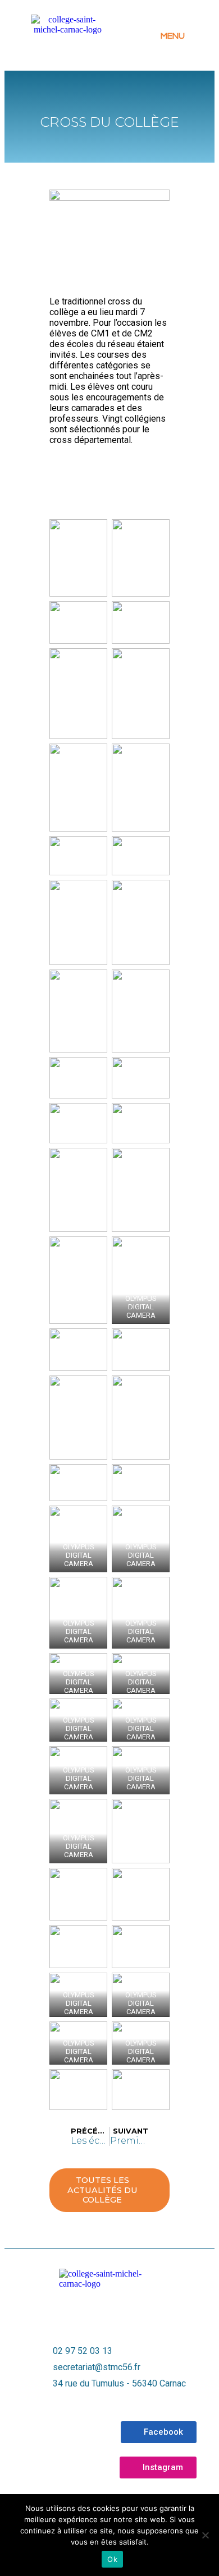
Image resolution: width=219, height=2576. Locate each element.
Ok (112, 2559)
